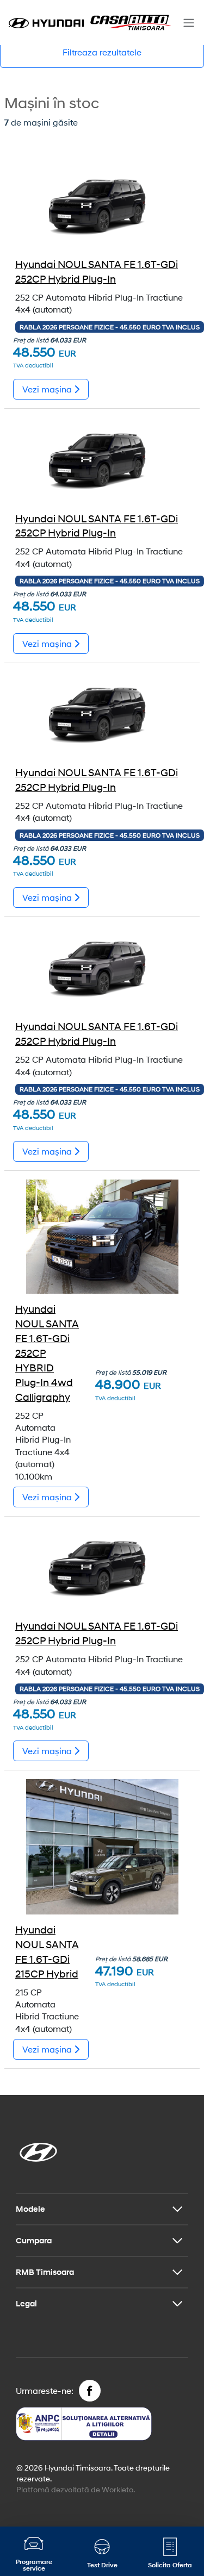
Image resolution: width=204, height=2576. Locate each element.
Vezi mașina (48, 389)
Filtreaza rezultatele (102, 52)
